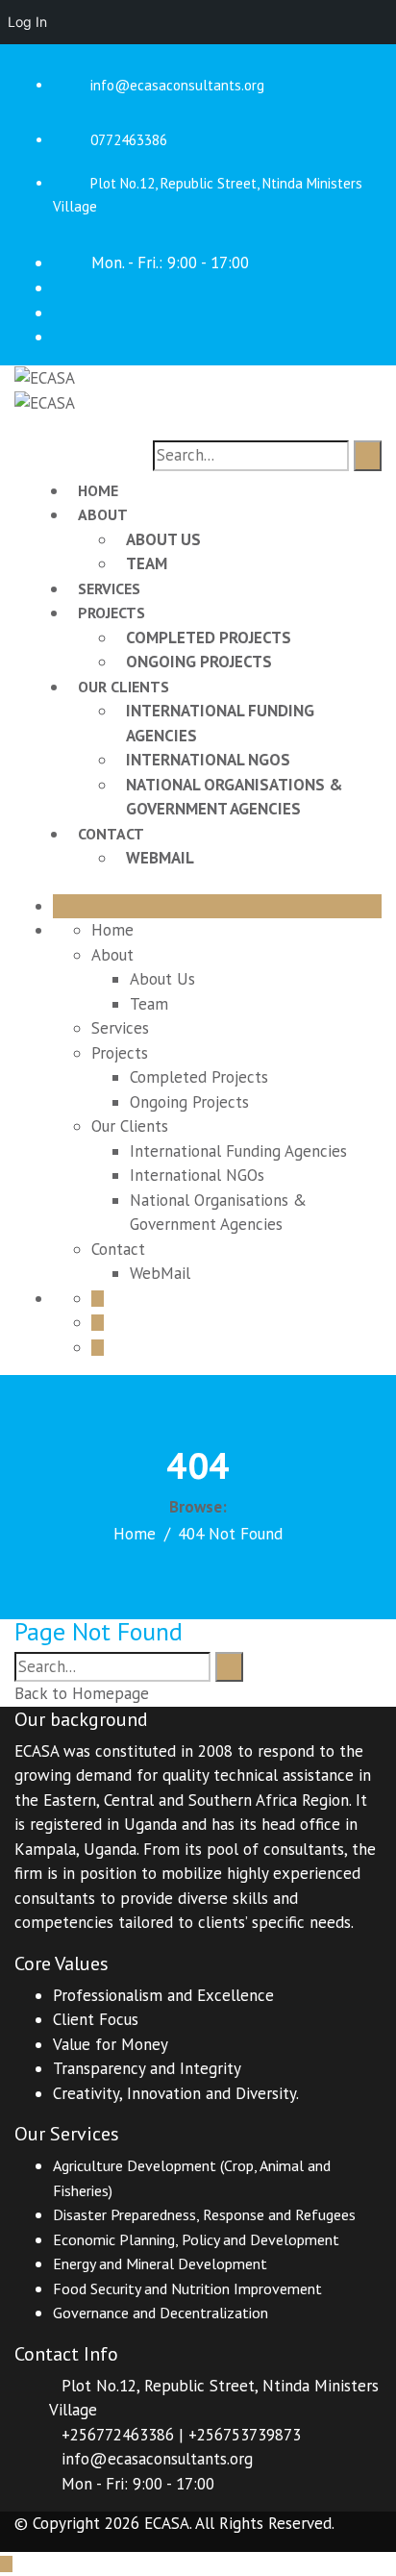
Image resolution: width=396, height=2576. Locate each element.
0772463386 (129, 140)
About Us (163, 539)
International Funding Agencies (238, 1151)
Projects (111, 613)
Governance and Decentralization (161, 2313)
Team (147, 563)
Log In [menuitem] (27, 22)
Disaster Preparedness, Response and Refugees (204, 2214)
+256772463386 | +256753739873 (181, 2435)
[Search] (368, 456)
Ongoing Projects (199, 662)
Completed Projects (209, 638)
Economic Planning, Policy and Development (196, 2239)
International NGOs (208, 760)
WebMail (160, 858)
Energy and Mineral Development (160, 2263)
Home (98, 490)
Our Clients (124, 687)
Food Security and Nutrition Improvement (187, 2288)
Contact (111, 834)
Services (109, 588)
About (103, 514)
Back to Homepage (82, 1693)
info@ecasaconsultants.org (177, 85)
